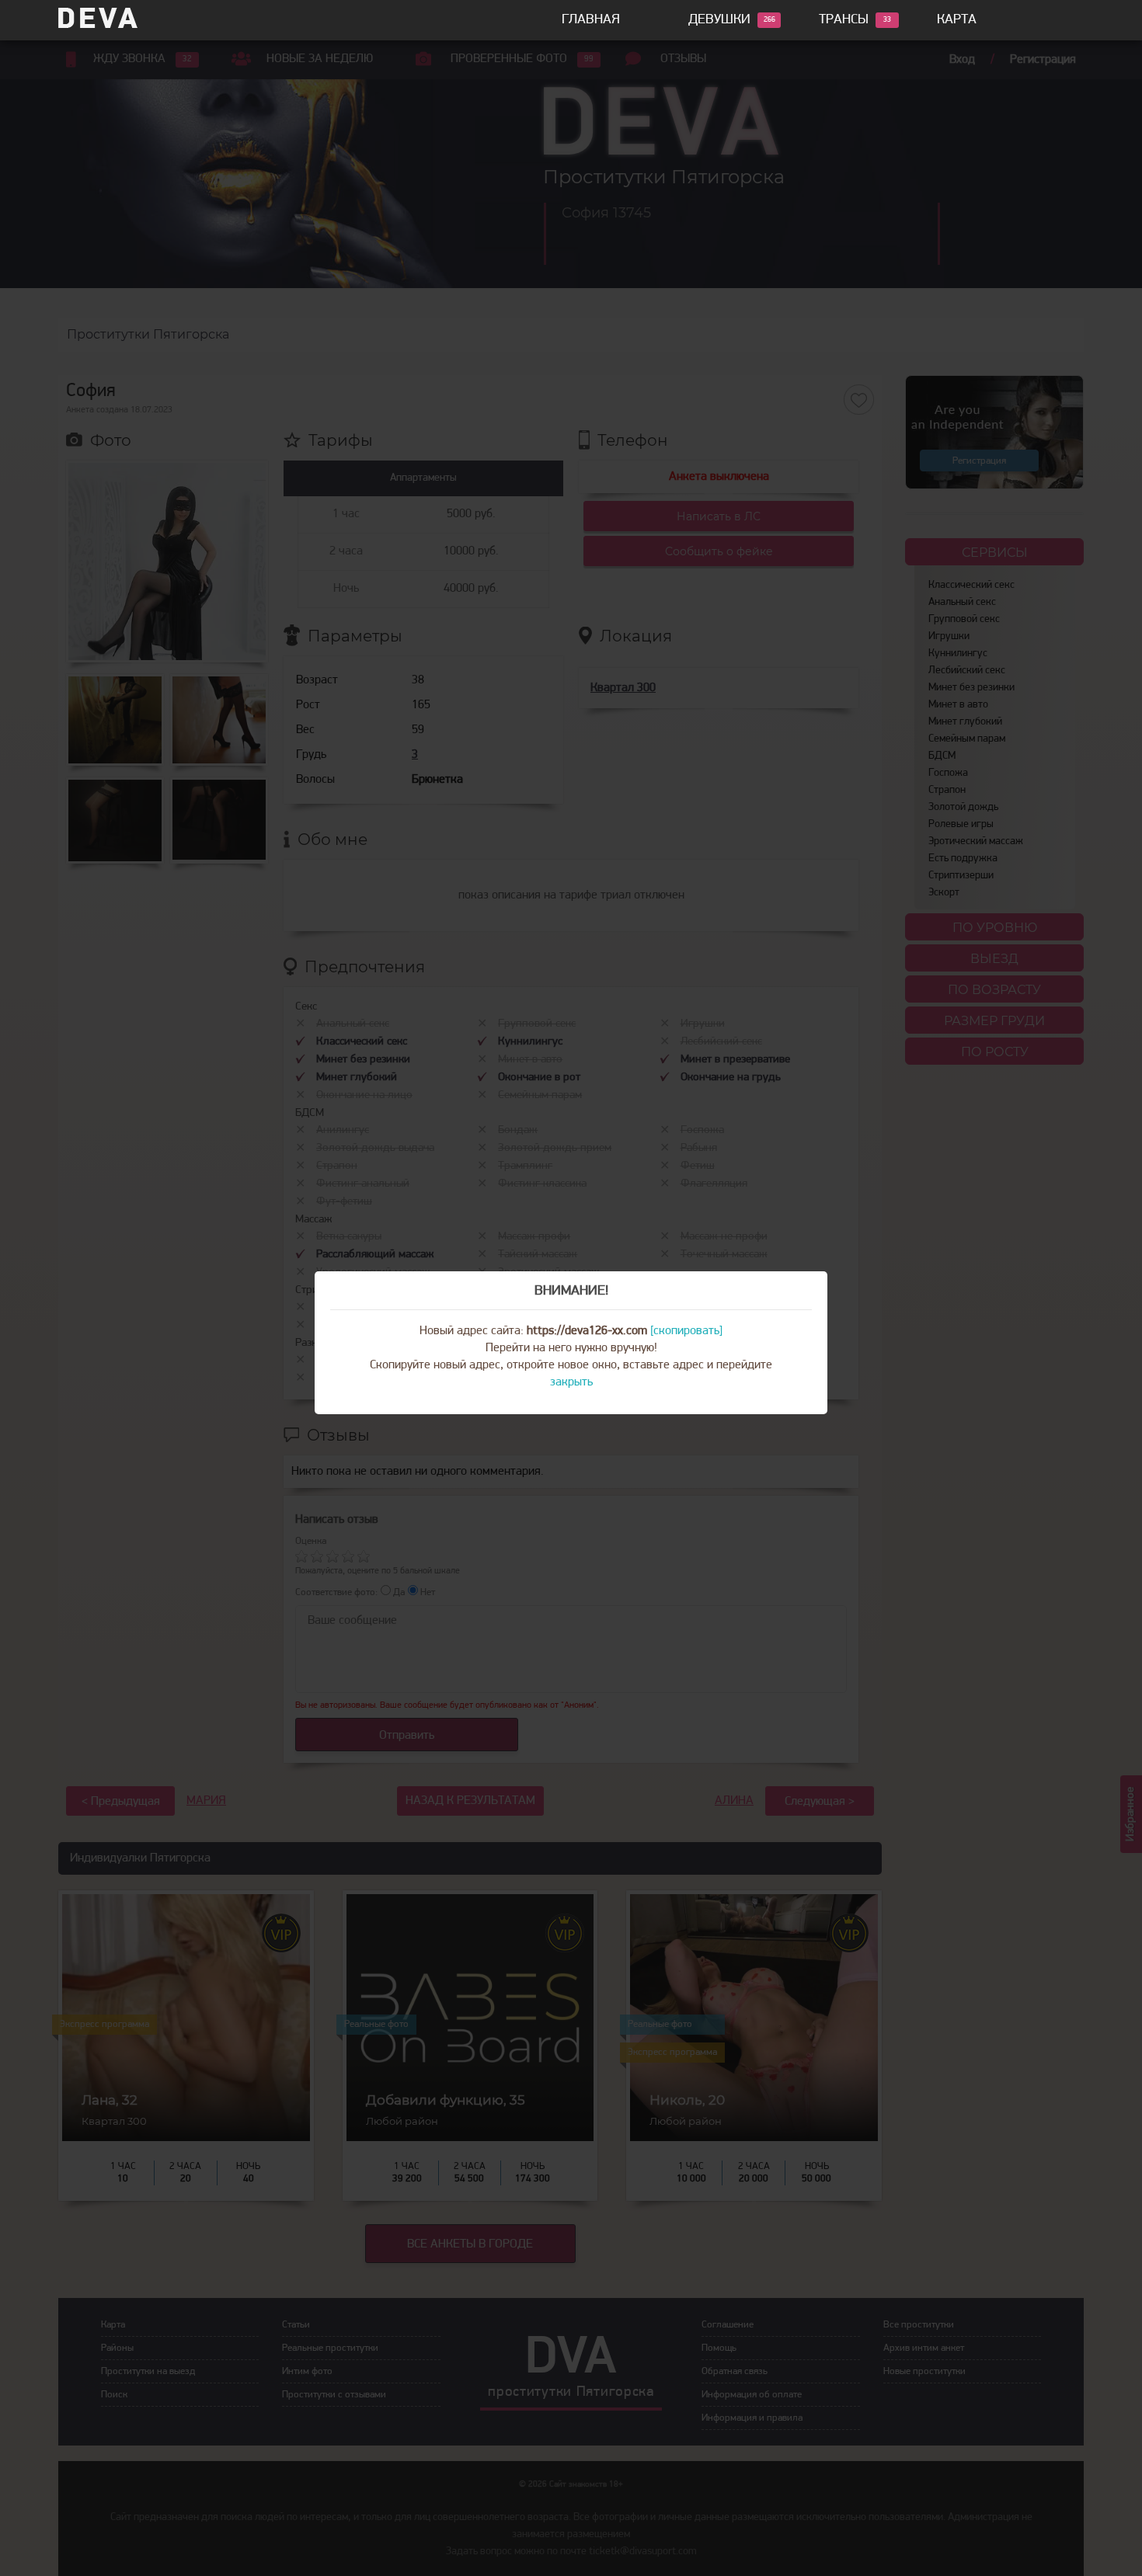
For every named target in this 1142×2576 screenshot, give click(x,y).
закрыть (571, 1382)
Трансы (844, 20)
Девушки (719, 20)
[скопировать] (686, 1331)
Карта (957, 20)
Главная (591, 20)
